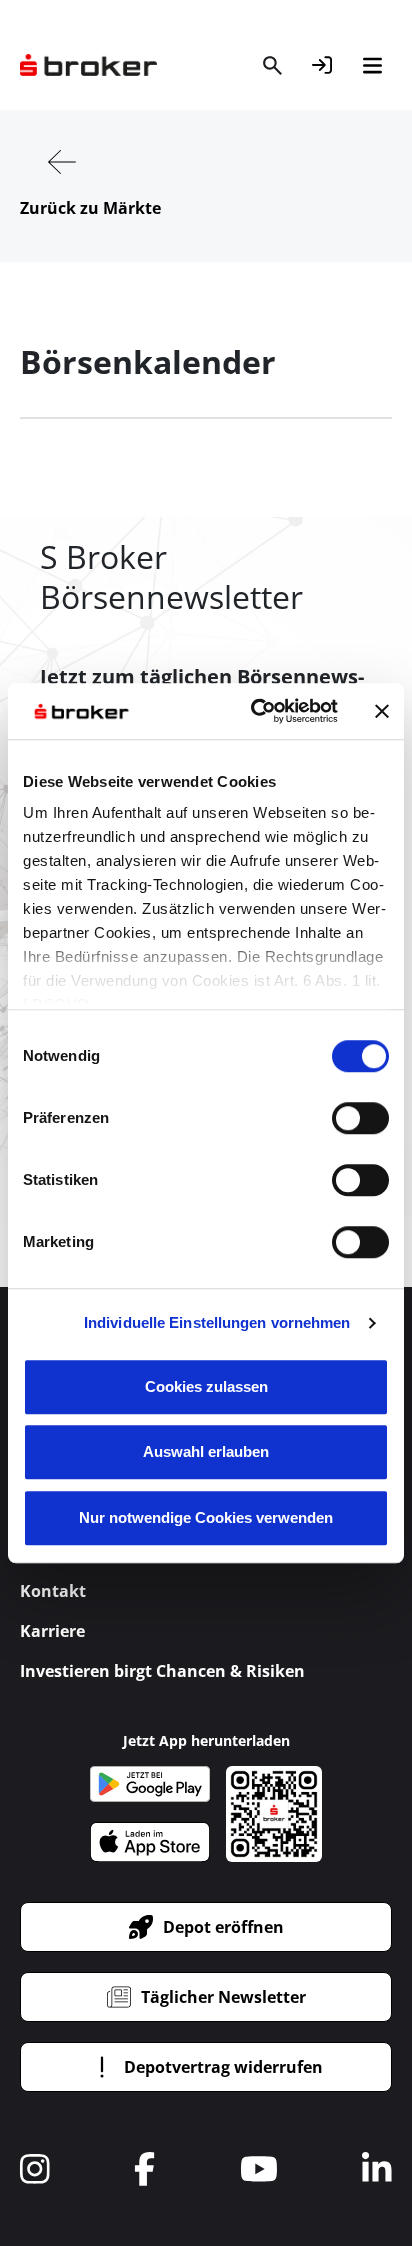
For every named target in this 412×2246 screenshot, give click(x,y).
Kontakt (53, 1591)
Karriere (52, 1631)
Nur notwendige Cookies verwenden (206, 1517)
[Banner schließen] (382, 711)
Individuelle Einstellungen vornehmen (217, 1322)
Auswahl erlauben (206, 1451)
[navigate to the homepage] (88, 65)
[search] (272, 65)
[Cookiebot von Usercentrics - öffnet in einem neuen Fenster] (255, 711)
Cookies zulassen (206, 1386)
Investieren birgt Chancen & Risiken (162, 1671)
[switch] (360, 1118)
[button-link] (322, 65)
